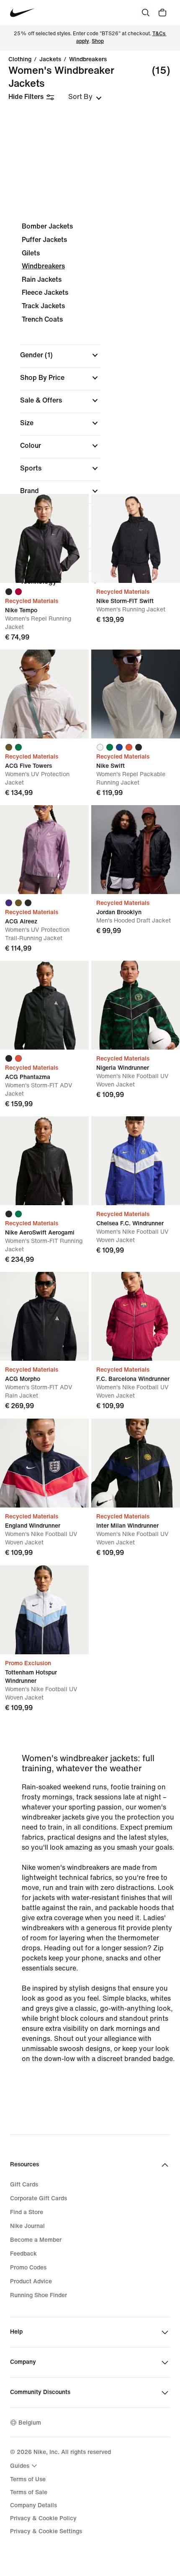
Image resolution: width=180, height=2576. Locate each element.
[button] (60, 355)
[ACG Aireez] (44, 850)
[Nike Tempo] (44, 538)
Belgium (30, 2423)
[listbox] (85, 97)
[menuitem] (25, 2466)
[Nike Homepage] (22, 13)
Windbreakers (88, 60)
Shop (98, 41)
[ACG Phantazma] (44, 1005)
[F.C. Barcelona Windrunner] (136, 1316)
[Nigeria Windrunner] (136, 1005)
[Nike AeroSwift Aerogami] (44, 1161)
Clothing (20, 60)
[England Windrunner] (44, 1463)
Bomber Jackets (47, 226)
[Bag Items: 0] (162, 13)
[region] (90, 411)
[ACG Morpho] (44, 1316)
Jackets (50, 60)
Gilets (31, 253)
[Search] (146, 13)
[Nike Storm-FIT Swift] (136, 538)
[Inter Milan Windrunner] (136, 1463)
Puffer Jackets (44, 240)
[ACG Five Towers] (44, 694)
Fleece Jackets (45, 292)
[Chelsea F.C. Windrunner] (136, 1161)
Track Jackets (43, 306)
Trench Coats (42, 319)
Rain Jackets (42, 279)
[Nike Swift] (136, 694)
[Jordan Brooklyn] (136, 850)
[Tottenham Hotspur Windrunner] (44, 1610)
